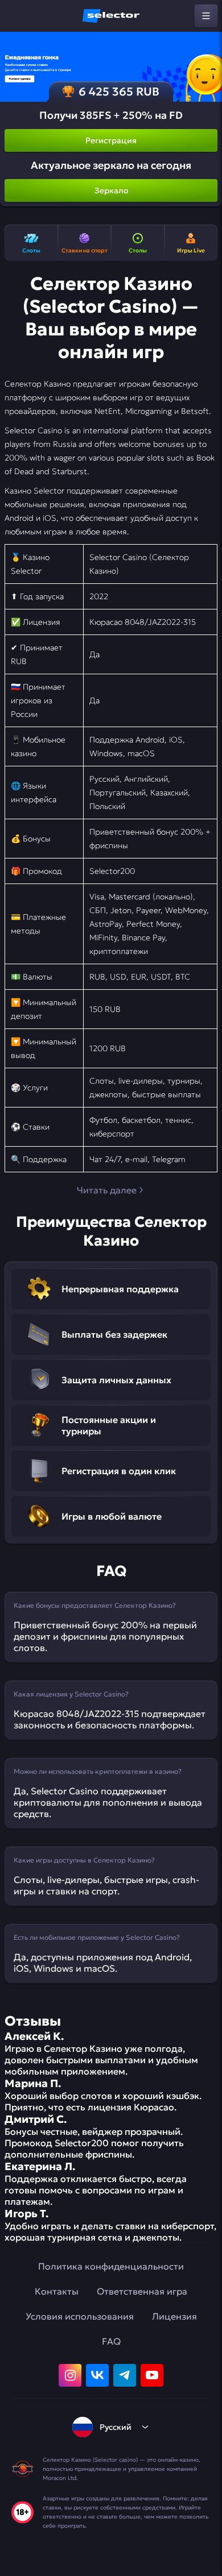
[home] (111, 16)
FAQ (111, 2341)
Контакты (57, 2291)
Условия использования (80, 2316)
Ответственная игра (142, 2291)
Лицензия (174, 2316)
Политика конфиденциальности (111, 2266)
